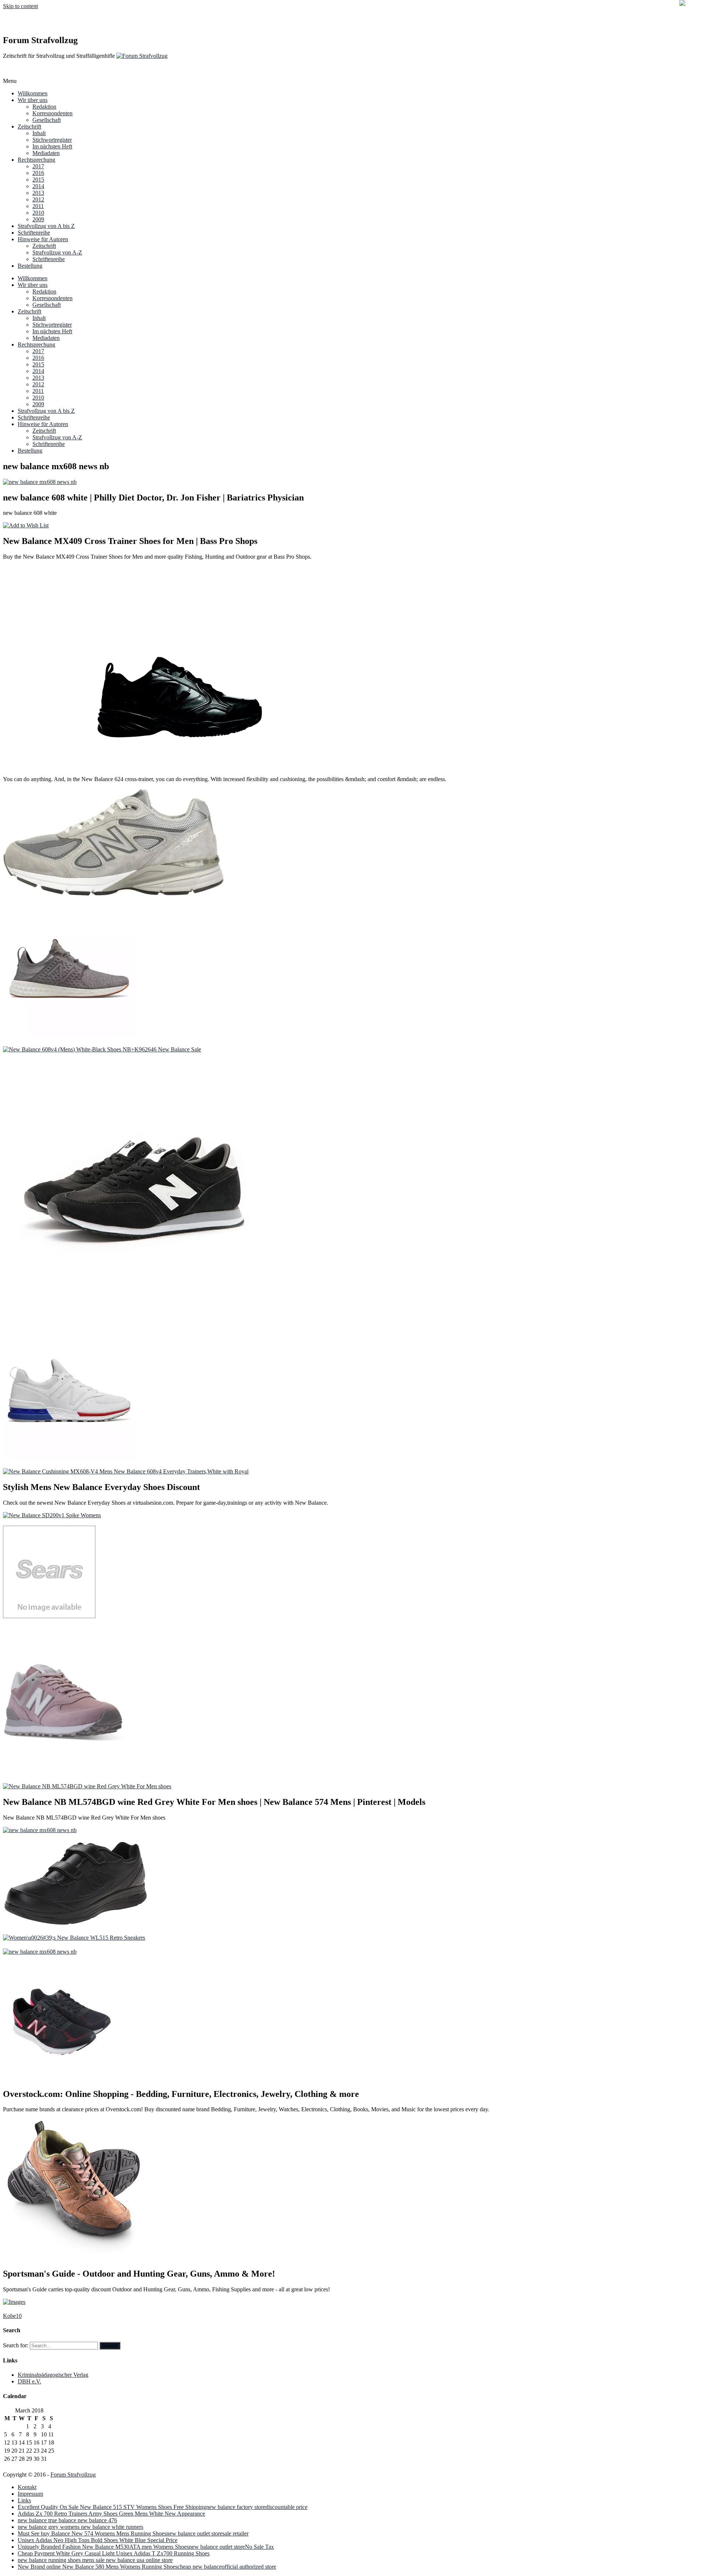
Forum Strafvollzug (73, 2475)
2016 (38, 173)
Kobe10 (12, 2316)
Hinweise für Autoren (43, 239)
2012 (38, 199)
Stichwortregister (52, 140)
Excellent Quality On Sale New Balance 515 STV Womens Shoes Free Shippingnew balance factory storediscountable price (163, 2507)
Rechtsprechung (36, 160)
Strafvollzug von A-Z (57, 252)
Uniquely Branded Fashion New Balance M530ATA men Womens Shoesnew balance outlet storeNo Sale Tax (146, 2547)
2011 (38, 206)
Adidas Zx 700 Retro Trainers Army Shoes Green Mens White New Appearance (111, 2514)
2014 (38, 186)
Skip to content (20, 6)
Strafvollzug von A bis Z (46, 226)
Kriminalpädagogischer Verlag (53, 2375)
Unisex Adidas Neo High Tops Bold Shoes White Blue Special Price (98, 2540)
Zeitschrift (29, 126)
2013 (38, 193)
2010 (38, 213)
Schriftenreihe (34, 233)
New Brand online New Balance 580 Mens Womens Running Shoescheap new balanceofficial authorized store (147, 2567)
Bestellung (30, 266)
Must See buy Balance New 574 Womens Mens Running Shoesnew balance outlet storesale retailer (133, 2533)
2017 (38, 166)
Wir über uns (33, 100)
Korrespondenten (52, 113)
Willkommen (33, 93)
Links (24, 2500)
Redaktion (44, 107)
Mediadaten (46, 153)
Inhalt (39, 133)
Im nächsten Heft (52, 146)
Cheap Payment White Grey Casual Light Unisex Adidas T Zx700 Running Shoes (114, 2553)
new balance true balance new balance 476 (67, 2520)
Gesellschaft (47, 120)
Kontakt (27, 2487)
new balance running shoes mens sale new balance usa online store (95, 2560)
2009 (38, 219)
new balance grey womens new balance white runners (80, 2527)
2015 (38, 180)
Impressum (30, 2494)
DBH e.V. (29, 2381)
